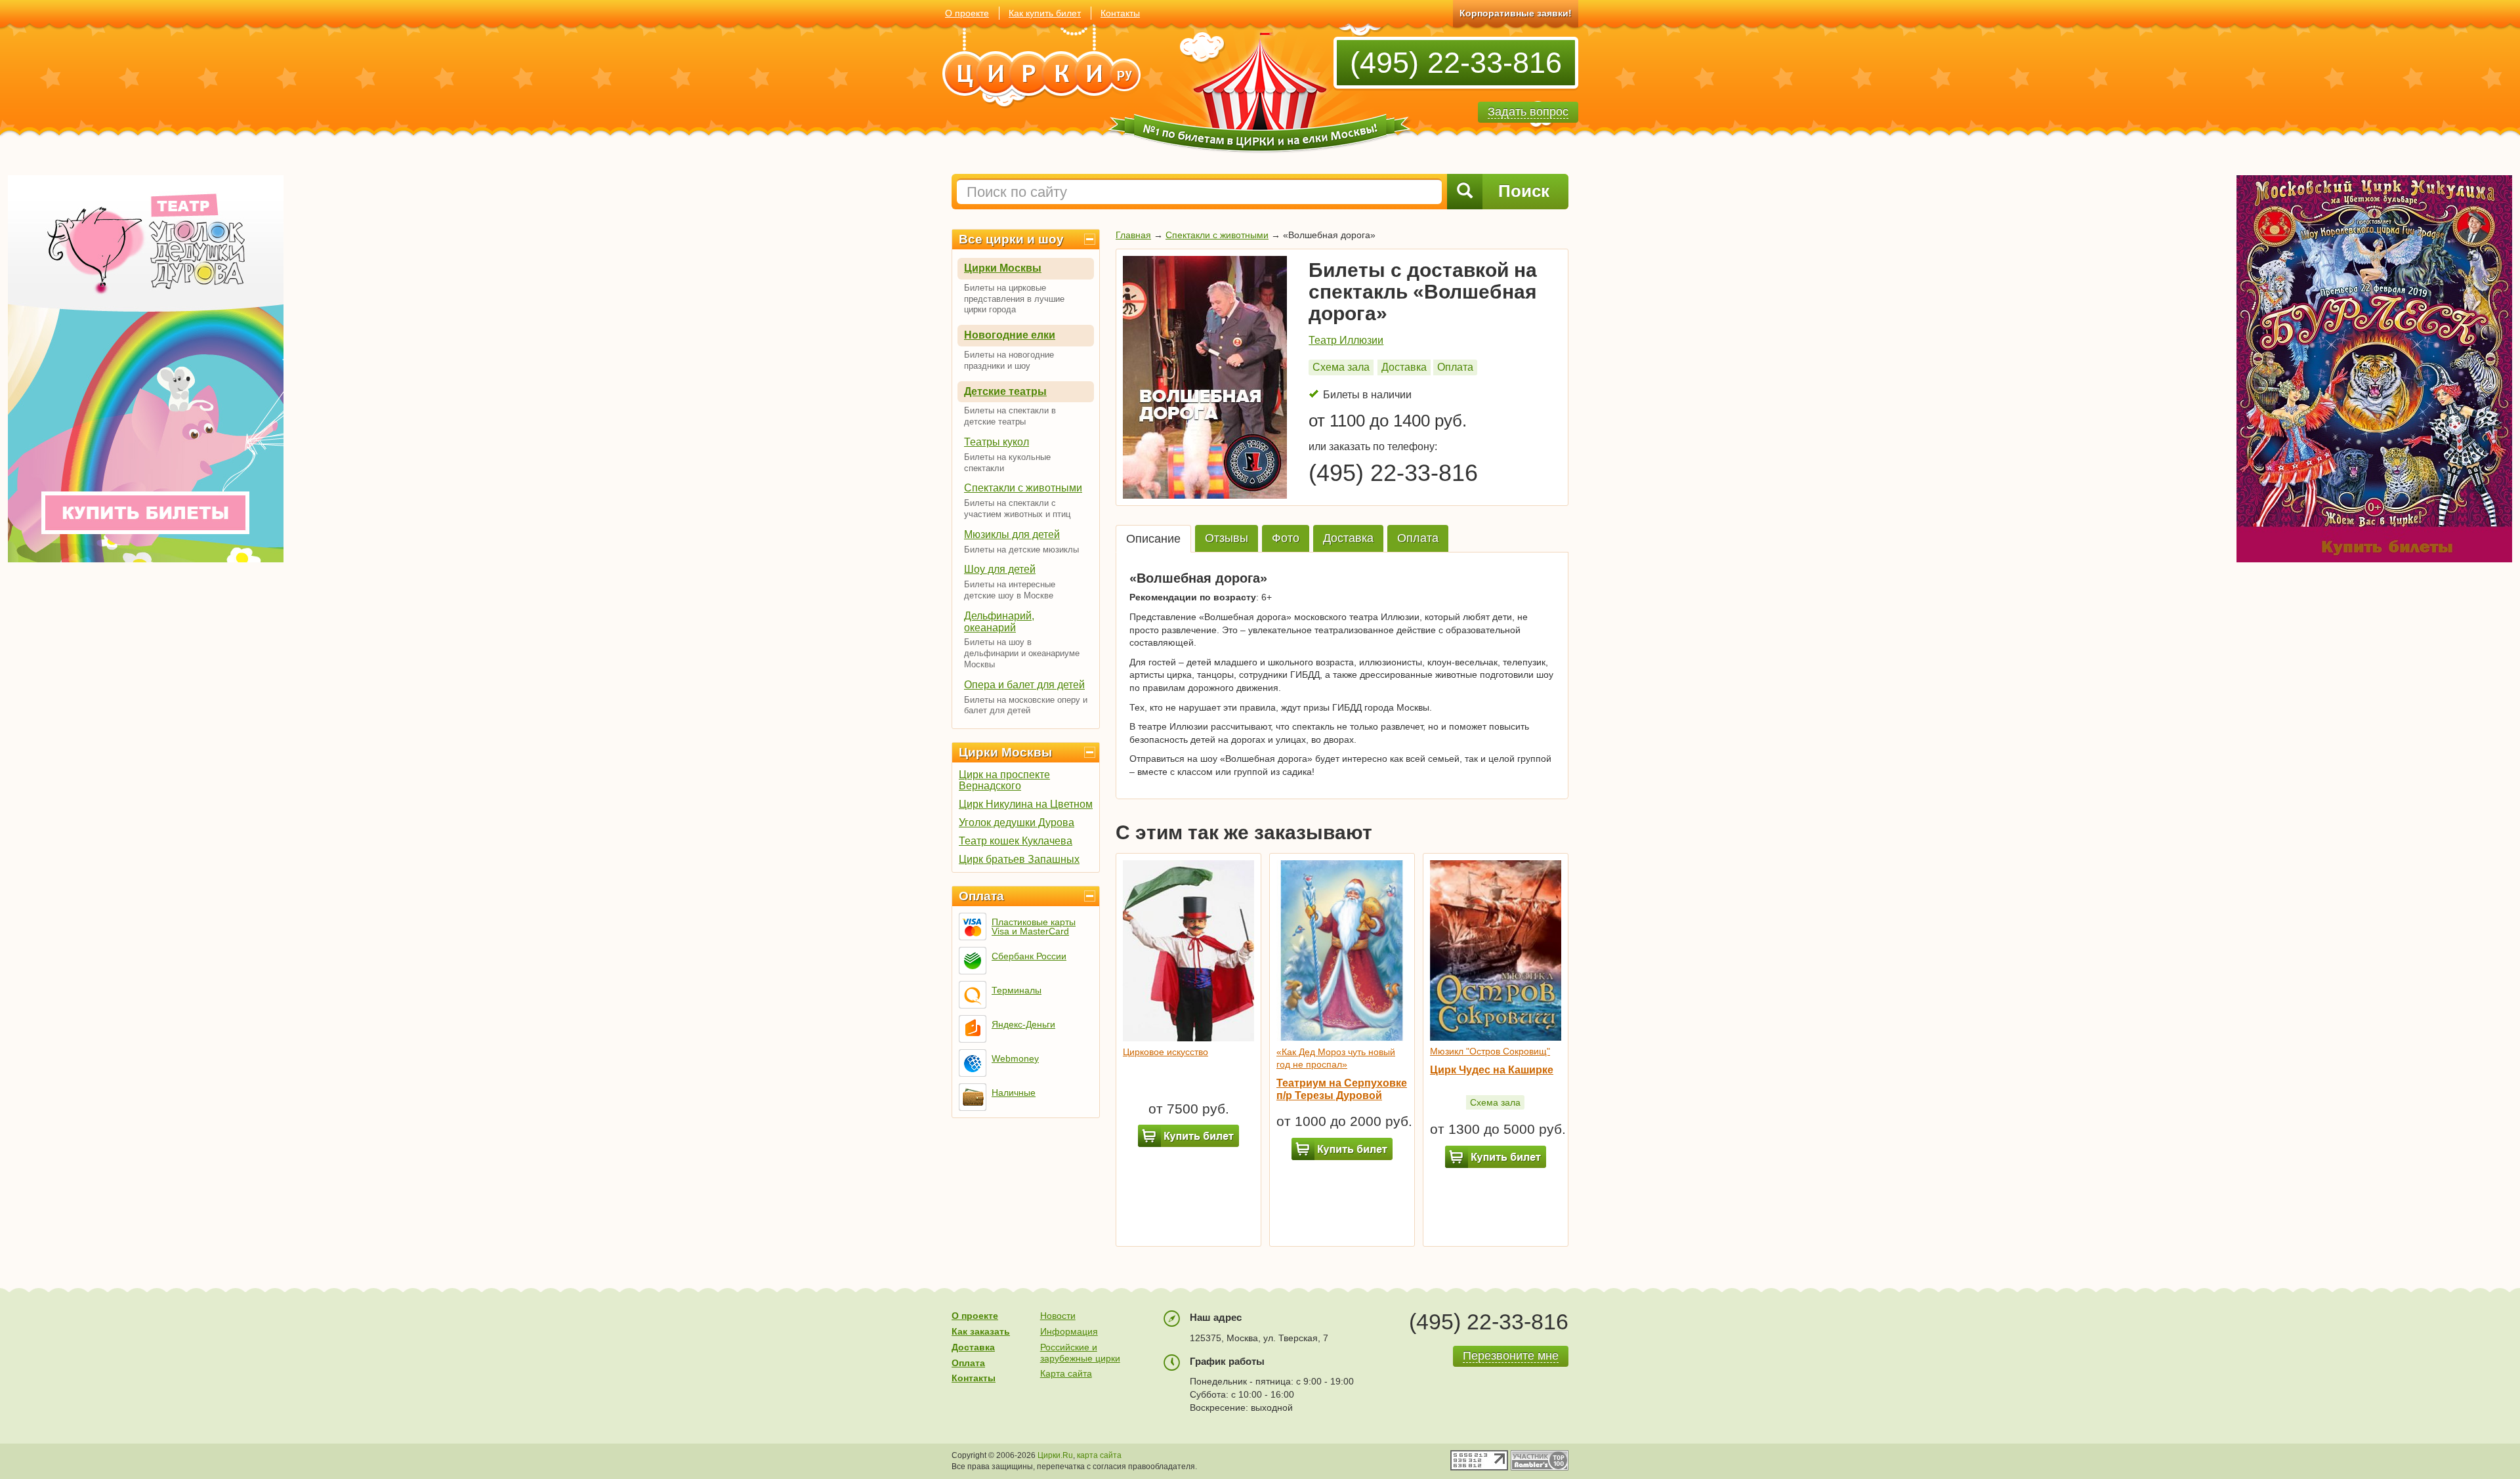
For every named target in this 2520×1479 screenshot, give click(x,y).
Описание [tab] (1153, 539)
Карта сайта (1066, 1373)
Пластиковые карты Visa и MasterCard (1034, 927)
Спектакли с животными (1023, 488)
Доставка (1404, 367)
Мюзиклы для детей (1012, 534)
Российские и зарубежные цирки (1080, 1353)
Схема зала (1341, 367)
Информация (1069, 1331)
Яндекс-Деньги (1023, 1024)
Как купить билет (1045, 13)
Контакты (1120, 13)
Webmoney (1015, 1058)
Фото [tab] (1286, 538)
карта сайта (1099, 1455)
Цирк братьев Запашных (1019, 859)
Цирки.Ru (1055, 1455)
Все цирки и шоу (1011, 239)
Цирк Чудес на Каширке (1492, 1070)
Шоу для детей (1000, 569)
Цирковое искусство (1165, 1052)
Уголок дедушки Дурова (1017, 823)
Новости (1058, 1316)
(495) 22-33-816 (1456, 63)
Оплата (981, 896)
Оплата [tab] (1418, 538)
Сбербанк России (1029, 956)
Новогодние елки (1010, 335)
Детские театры (1005, 391)
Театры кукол (997, 442)
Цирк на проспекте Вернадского (1004, 780)
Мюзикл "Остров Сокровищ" (1490, 1051)
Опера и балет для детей (1024, 685)
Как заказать (981, 1331)
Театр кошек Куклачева (1016, 841)
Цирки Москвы (1003, 268)
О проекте (967, 13)
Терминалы (1017, 990)
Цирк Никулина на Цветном (1026, 804)
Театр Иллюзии (1346, 340)
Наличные (1014, 1093)
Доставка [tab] (1348, 538)
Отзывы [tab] (1227, 538)
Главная (1133, 235)
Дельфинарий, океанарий (999, 622)
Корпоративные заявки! (1516, 13)
